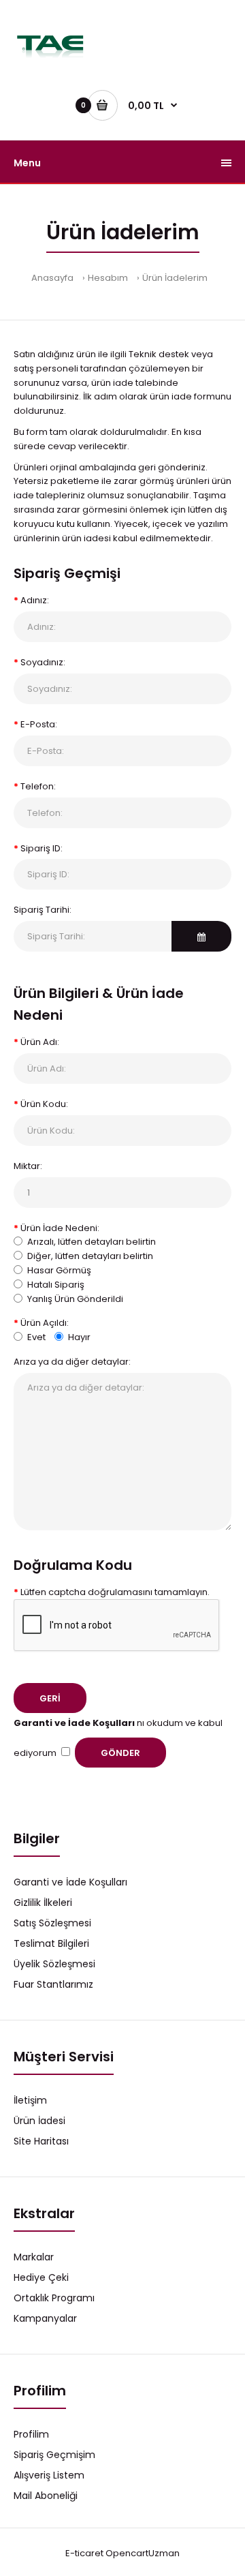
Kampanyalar (45, 2318)
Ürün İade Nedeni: (60, 1228)
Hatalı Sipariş (56, 1285)
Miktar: (28, 1166)
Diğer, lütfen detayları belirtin (90, 1256)
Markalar (34, 2257)
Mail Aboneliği (46, 2496)
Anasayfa (52, 278)
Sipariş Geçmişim (54, 2455)
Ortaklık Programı (54, 2298)
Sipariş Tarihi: (43, 910)
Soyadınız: (43, 662)
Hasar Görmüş (59, 1270)
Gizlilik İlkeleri (43, 1903)
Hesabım (108, 278)
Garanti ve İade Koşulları (70, 1882)
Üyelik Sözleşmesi (54, 1964)
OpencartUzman (143, 2553)
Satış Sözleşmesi (52, 1923)
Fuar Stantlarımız (53, 1984)
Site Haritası (41, 2141)
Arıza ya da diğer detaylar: (72, 1362)
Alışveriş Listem (49, 2475)
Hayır (79, 1337)
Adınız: (35, 600)
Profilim (31, 2434)
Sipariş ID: (42, 848)
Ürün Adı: (40, 1042)
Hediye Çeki (41, 2277)
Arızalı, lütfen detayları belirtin (92, 1242)
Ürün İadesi (39, 2121)
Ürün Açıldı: (45, 1323)
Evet (36, 1337)
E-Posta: (39, 724)
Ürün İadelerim (175, 278)
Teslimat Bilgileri (51, 1943)
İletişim (30, 2100)
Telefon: (38, 786)
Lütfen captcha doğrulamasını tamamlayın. (115, 1592)
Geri (50, 1698)
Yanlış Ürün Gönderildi (75, 1299)
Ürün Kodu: (44, 1104)
